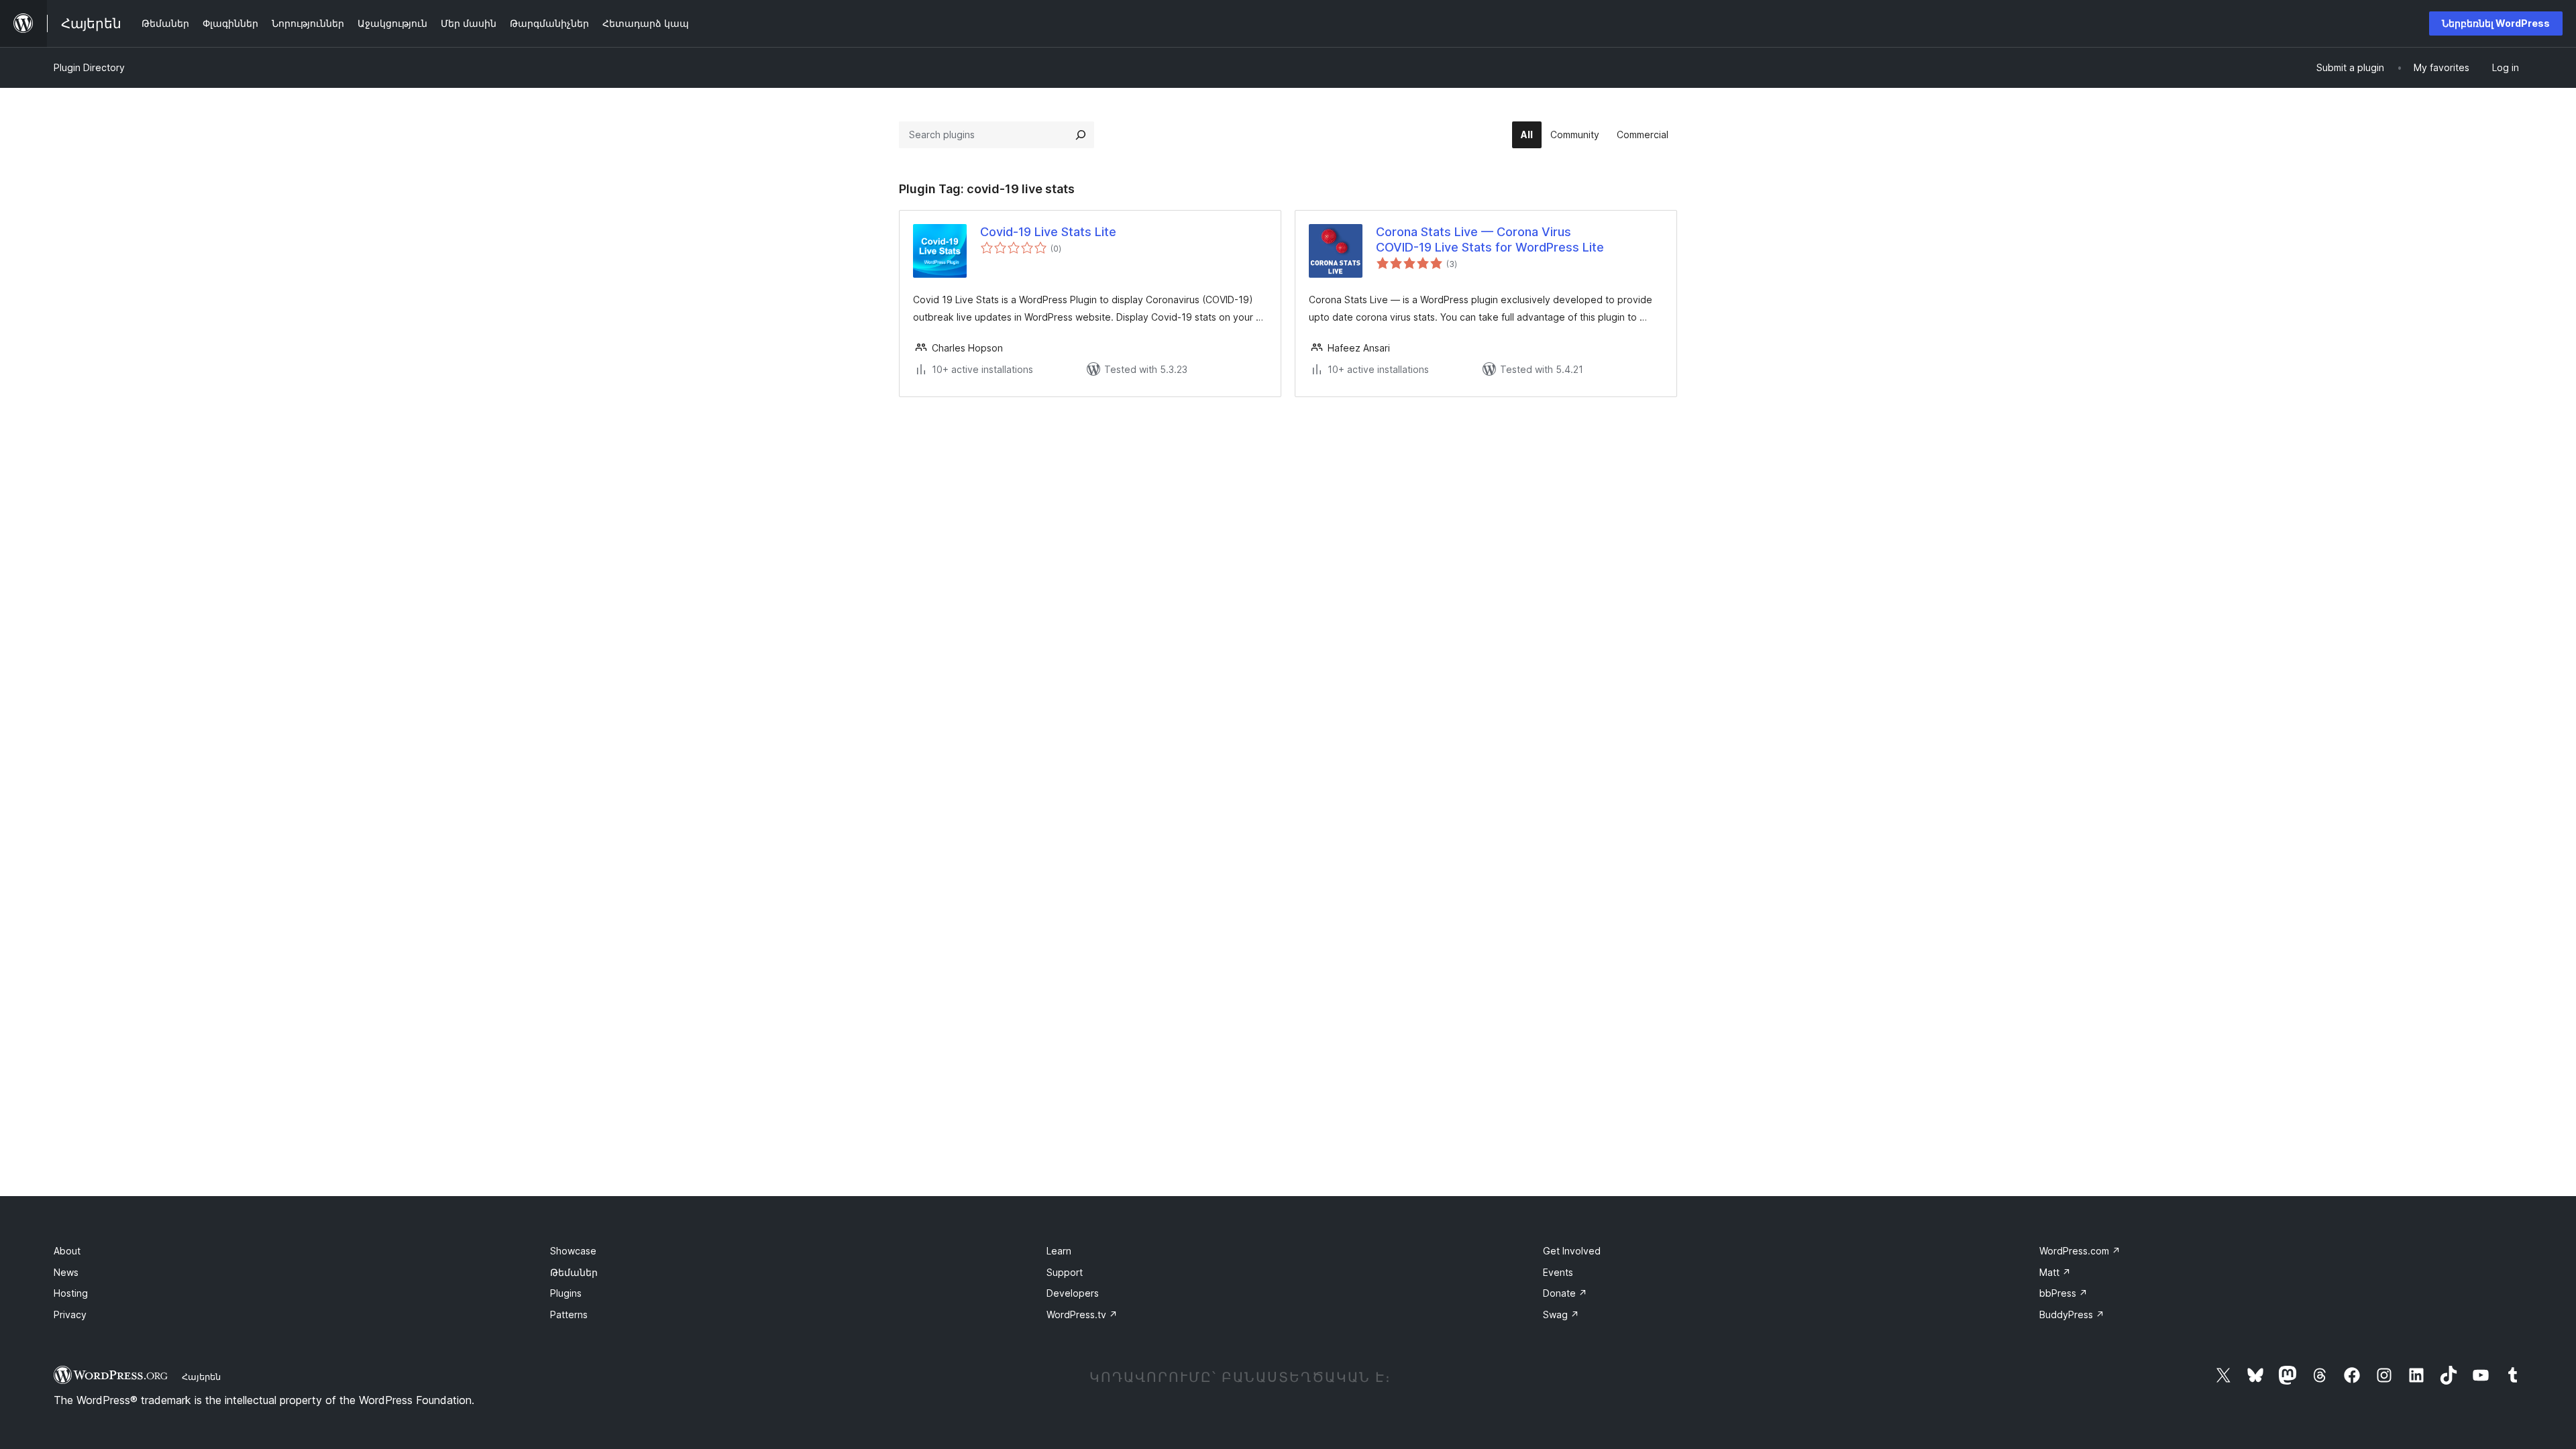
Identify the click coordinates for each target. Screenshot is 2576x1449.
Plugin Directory (89, 67)
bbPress (2063, 1293)
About (67, 1251)
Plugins (566, 1293)
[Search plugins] (1081, 135)
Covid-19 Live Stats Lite (1048, 232)
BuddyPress (2072, 1314)
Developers (1073, 1293)
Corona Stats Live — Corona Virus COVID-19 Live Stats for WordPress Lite (1490, 239)
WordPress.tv (1082, 1314)
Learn (1059, 1251)
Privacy (70, 1314)
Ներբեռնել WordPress (2496, 23)
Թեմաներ (574, 1272)
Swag (1561, 1314)
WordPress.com (2080, 1251)
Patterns (569, 1314)
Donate (1565, 1293)
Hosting (71, 1293)
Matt (2055, 1272)
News (66, 1272)
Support (1065, 1272)
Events (1558, 1272)
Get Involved (1572, 1251)
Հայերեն (201, 1377)
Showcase (573, 1251)
